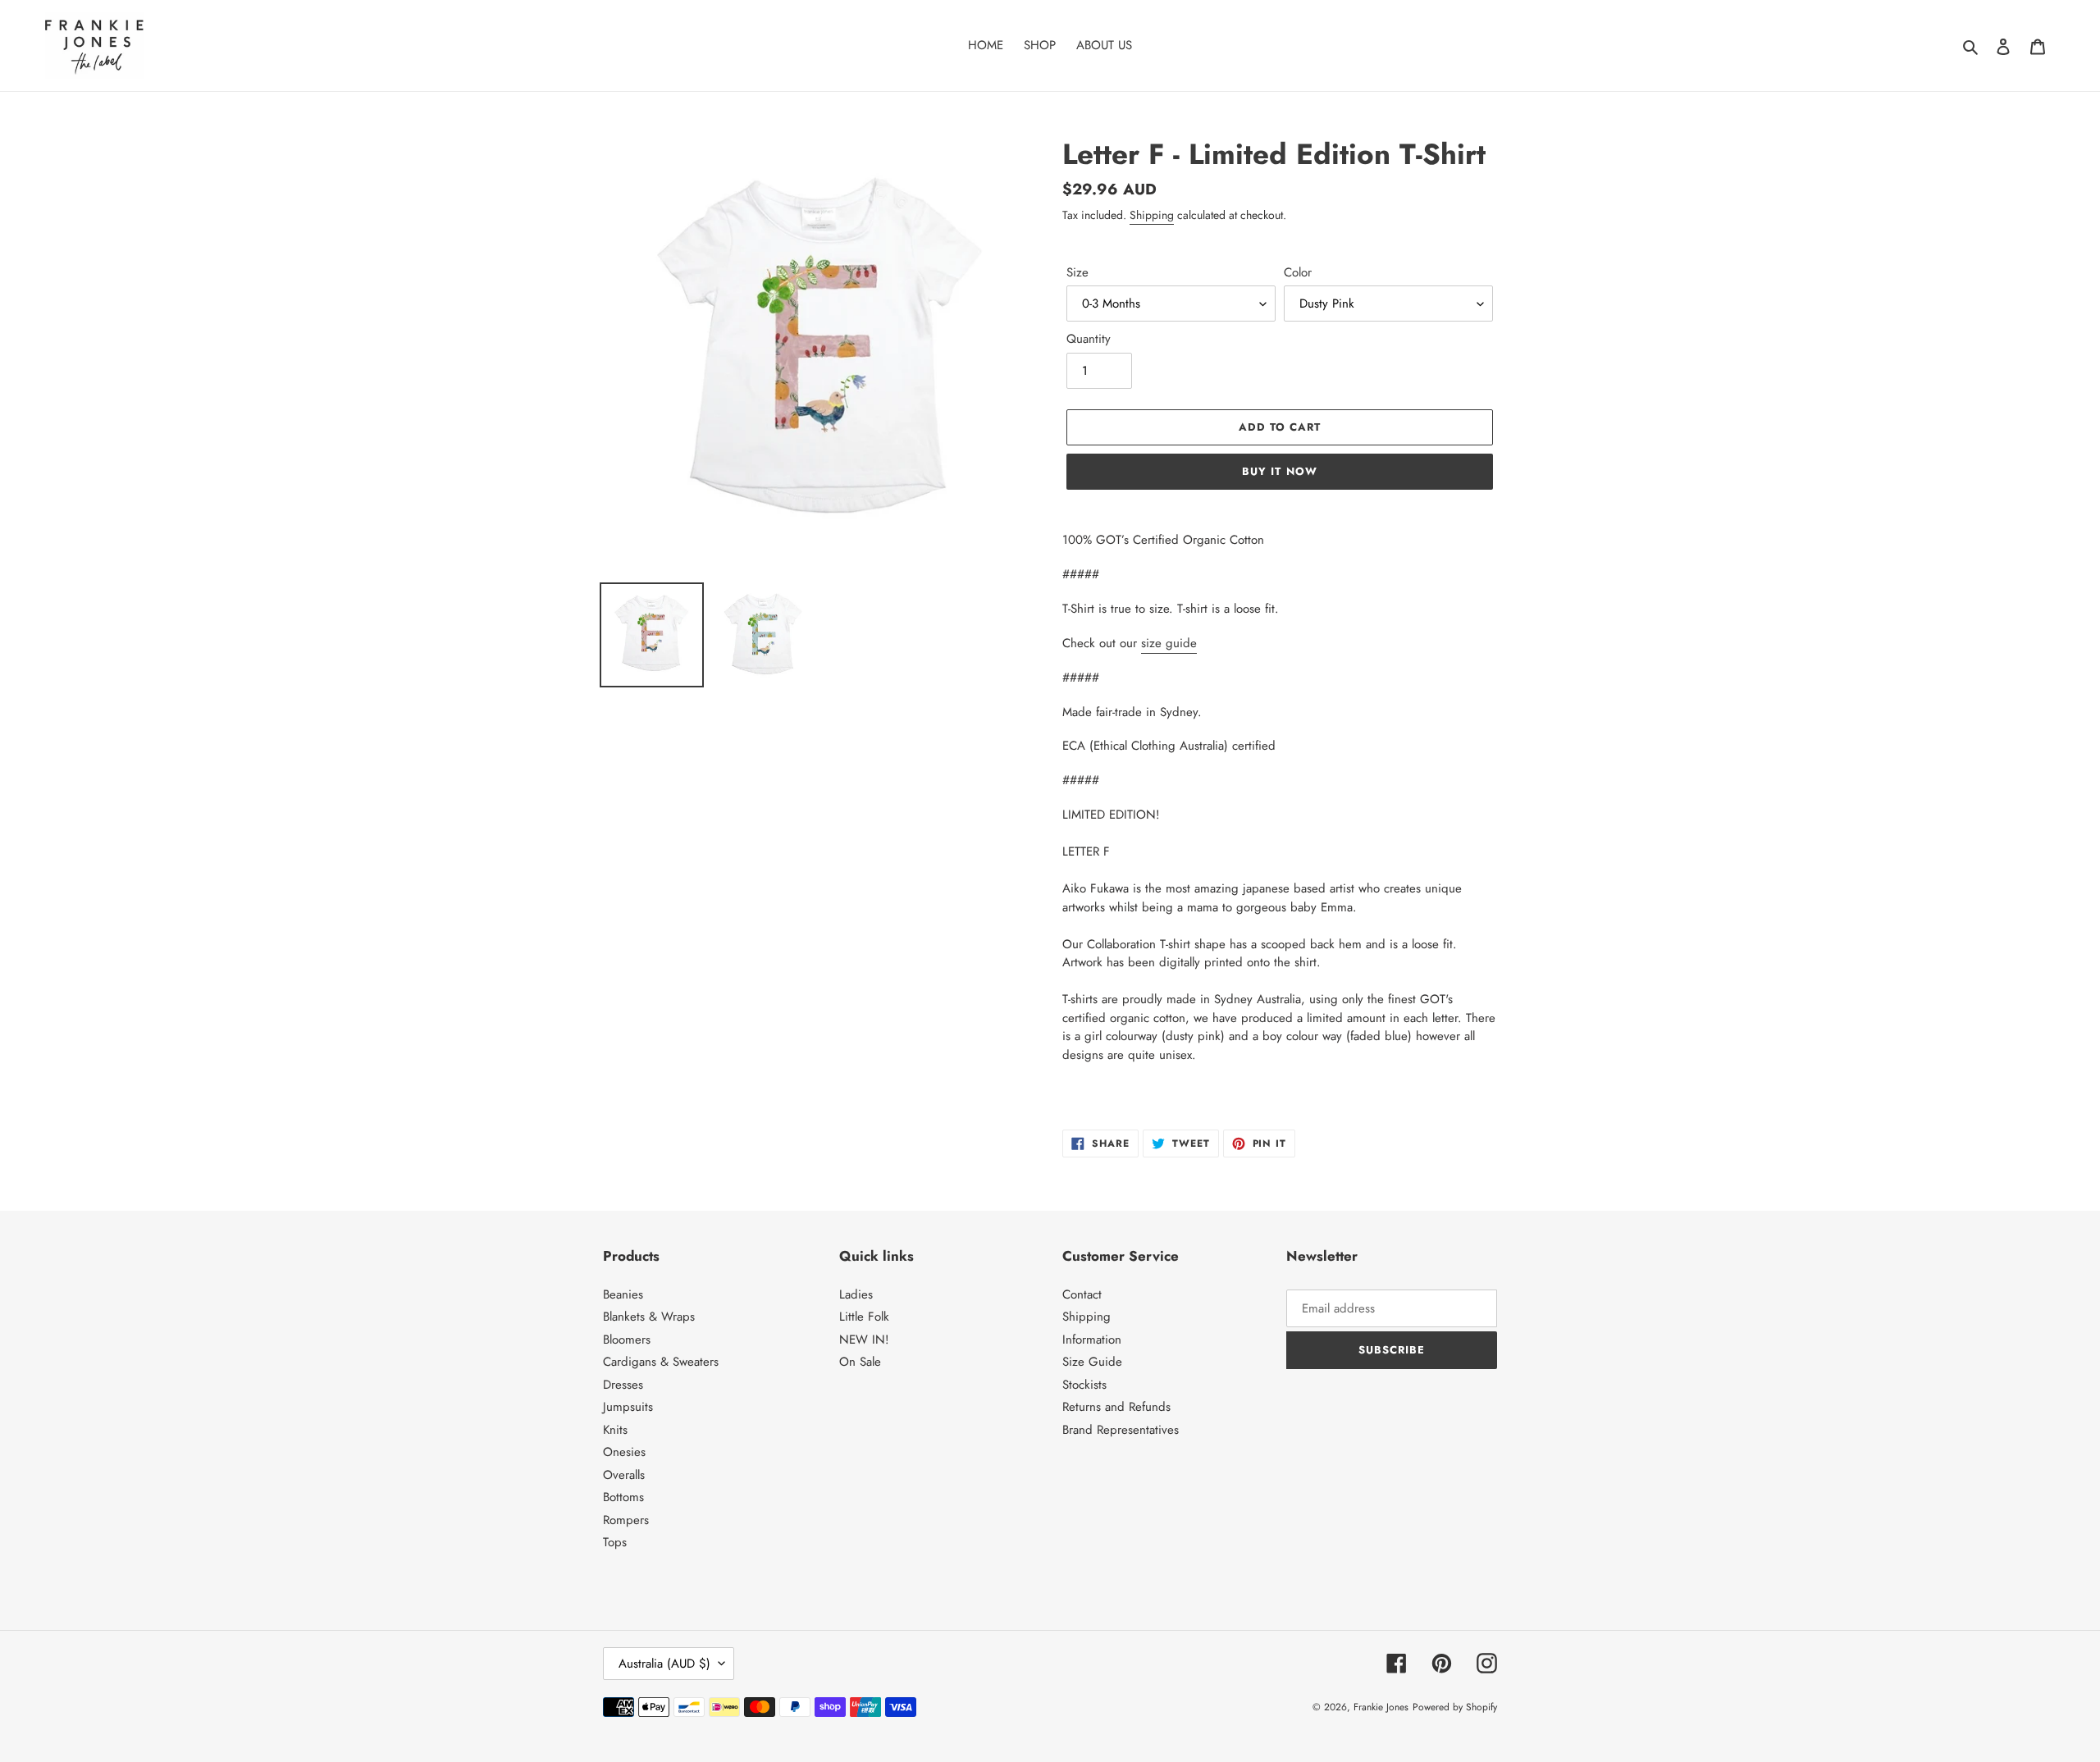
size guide (1169, 643)
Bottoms (623, 1497)
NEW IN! (864, 1340)
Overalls (624, 1475)
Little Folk (864, 1317)
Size (1077, 272)
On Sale (860, 1362)
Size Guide (1092, 1362)
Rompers (626, 1520)
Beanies (623, 1294)
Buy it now (1279, 471)
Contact (1082, 1294)
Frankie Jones (1381, 1707)
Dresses (623, 1385)
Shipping (1152, 215)
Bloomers (627, 1340)
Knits (615, 1430)
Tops (615, 1542)
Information (1092, 1340)
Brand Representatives (1121, 1430)
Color (1298, 272)
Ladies (856, 1294)
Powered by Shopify (1455, 1707)
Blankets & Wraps (649, 1317)
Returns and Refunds (1116, 1407)
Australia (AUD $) (664, 1664)
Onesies (624, 1452)
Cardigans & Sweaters (661, 1362)
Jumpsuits (628, 1407)
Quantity (1089, 339)
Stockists (1084, 1385)
